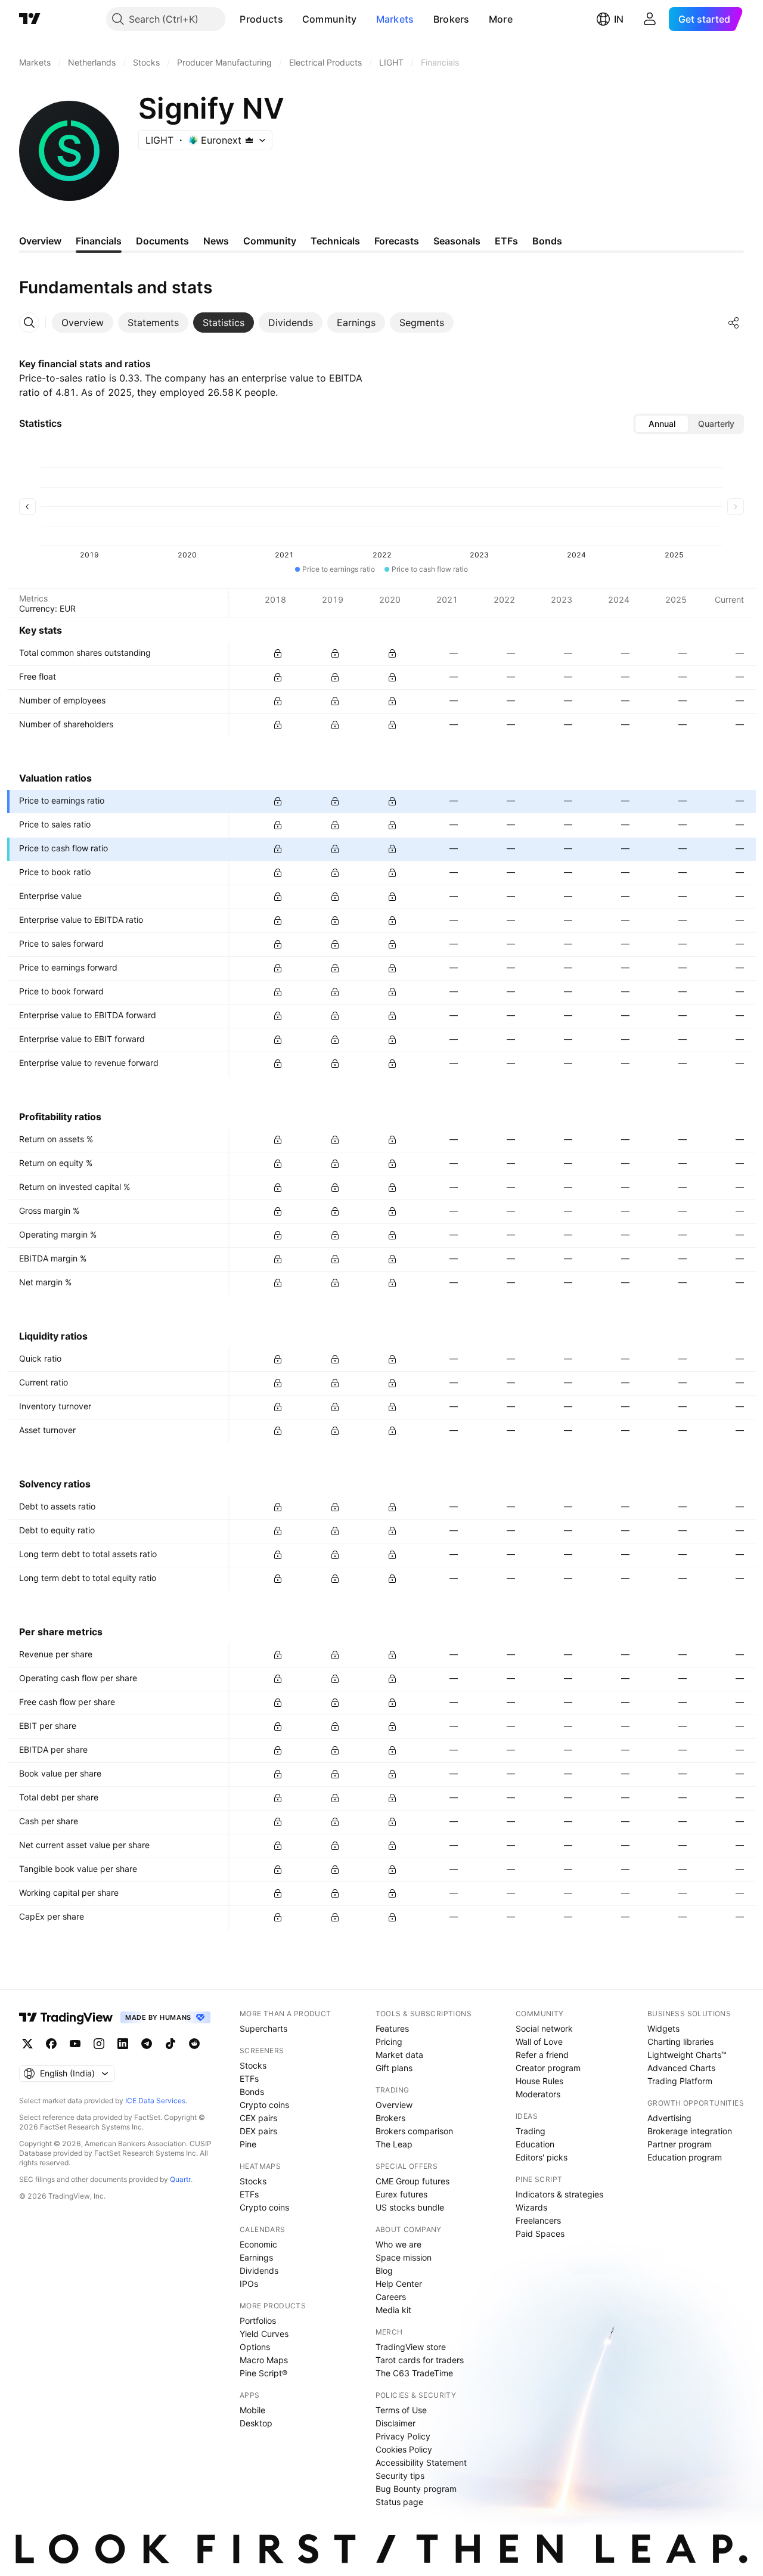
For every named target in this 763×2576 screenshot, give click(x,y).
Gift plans (394, 2068)
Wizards (531, 2207)
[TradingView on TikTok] (170, 2044)
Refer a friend (542, 2055)
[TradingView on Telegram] (147, 2044)
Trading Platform (680, 2081)
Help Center (399, 2284)
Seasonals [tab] (457, 241)
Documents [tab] (162, 241)
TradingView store (411, 2347)
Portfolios (258, 2321)
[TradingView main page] (30, 19)
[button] (292, 19)
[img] (249, 140)
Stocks (253, 2065)
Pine (248, 2144)
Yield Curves (264, 2334)
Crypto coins (264, 2105)
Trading (531, 2131)
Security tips (400, 2476)
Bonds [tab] (547, 241)
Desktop (256, 2423)
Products (261, 19)
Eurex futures (401, 2194)
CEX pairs (258, 2118)
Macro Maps (264, 2360)
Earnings (256, 2257)
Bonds (252, 2092)
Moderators (538, 2094)
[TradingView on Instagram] (99, 2044)
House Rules (539, 2081)
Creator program (548, 2068)
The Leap (394, 2144)
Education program (685, 2157)
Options (255, 2347)
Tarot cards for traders (420, 2360)
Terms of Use (401, 2410)
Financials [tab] (99, 241)
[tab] (83, 323)
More (501, 19)
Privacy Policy (403, 2436)
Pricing (389, 2042)
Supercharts (263, 2028)
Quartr (180, 2179)
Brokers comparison (414, 2131)
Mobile (252, 2410)
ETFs (249, 2079)
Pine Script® (263, 2373)
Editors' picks (542, 2157)
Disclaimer (396, 2423)
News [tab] (216, 241)
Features (392, 2028)
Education (535, 2144)
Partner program (680, 2144)
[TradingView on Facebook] (51, 2044)
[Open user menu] (650, 19)
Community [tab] (270, 241)
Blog (384, 2270)
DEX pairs (258, 2131)
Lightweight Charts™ (687, 2055)
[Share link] (734, 323)
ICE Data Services (155, 2101)
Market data (399, 2055)
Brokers (452, 19)
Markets (395, 19)
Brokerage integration (690, 2131)
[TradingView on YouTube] (75, 2044)
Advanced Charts (681, 2068)
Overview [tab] (40, 241)
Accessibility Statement (421, 2462)
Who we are (398, 2244)
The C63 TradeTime (414, 2373)
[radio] (662, 424)
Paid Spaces (540, 2234)
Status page (399, 2502)
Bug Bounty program (416, 2489)
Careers (391, 2297)
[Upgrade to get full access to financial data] (278, 653)
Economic (258, 2244)
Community (330, 19)
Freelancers (538, 2220)
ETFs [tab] (506, 241)
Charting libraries (680, 2042)
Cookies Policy (404, 2449)
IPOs (249, 2284)
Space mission (404, 2257)
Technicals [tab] (335, 241)
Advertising (669, 2118)
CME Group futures (412, 2181)
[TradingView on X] (27, 2044)
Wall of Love (539, 2042)
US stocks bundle (410, 2207)
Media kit (393, 2310)
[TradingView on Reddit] (194, 2044)
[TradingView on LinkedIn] (123, 2044)
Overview (394, 2105)
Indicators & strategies (559, 2194)
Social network (544, 2028)
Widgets (663, 2028)
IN (619, 19)
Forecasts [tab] (397, 241)
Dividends (259, 2270)
